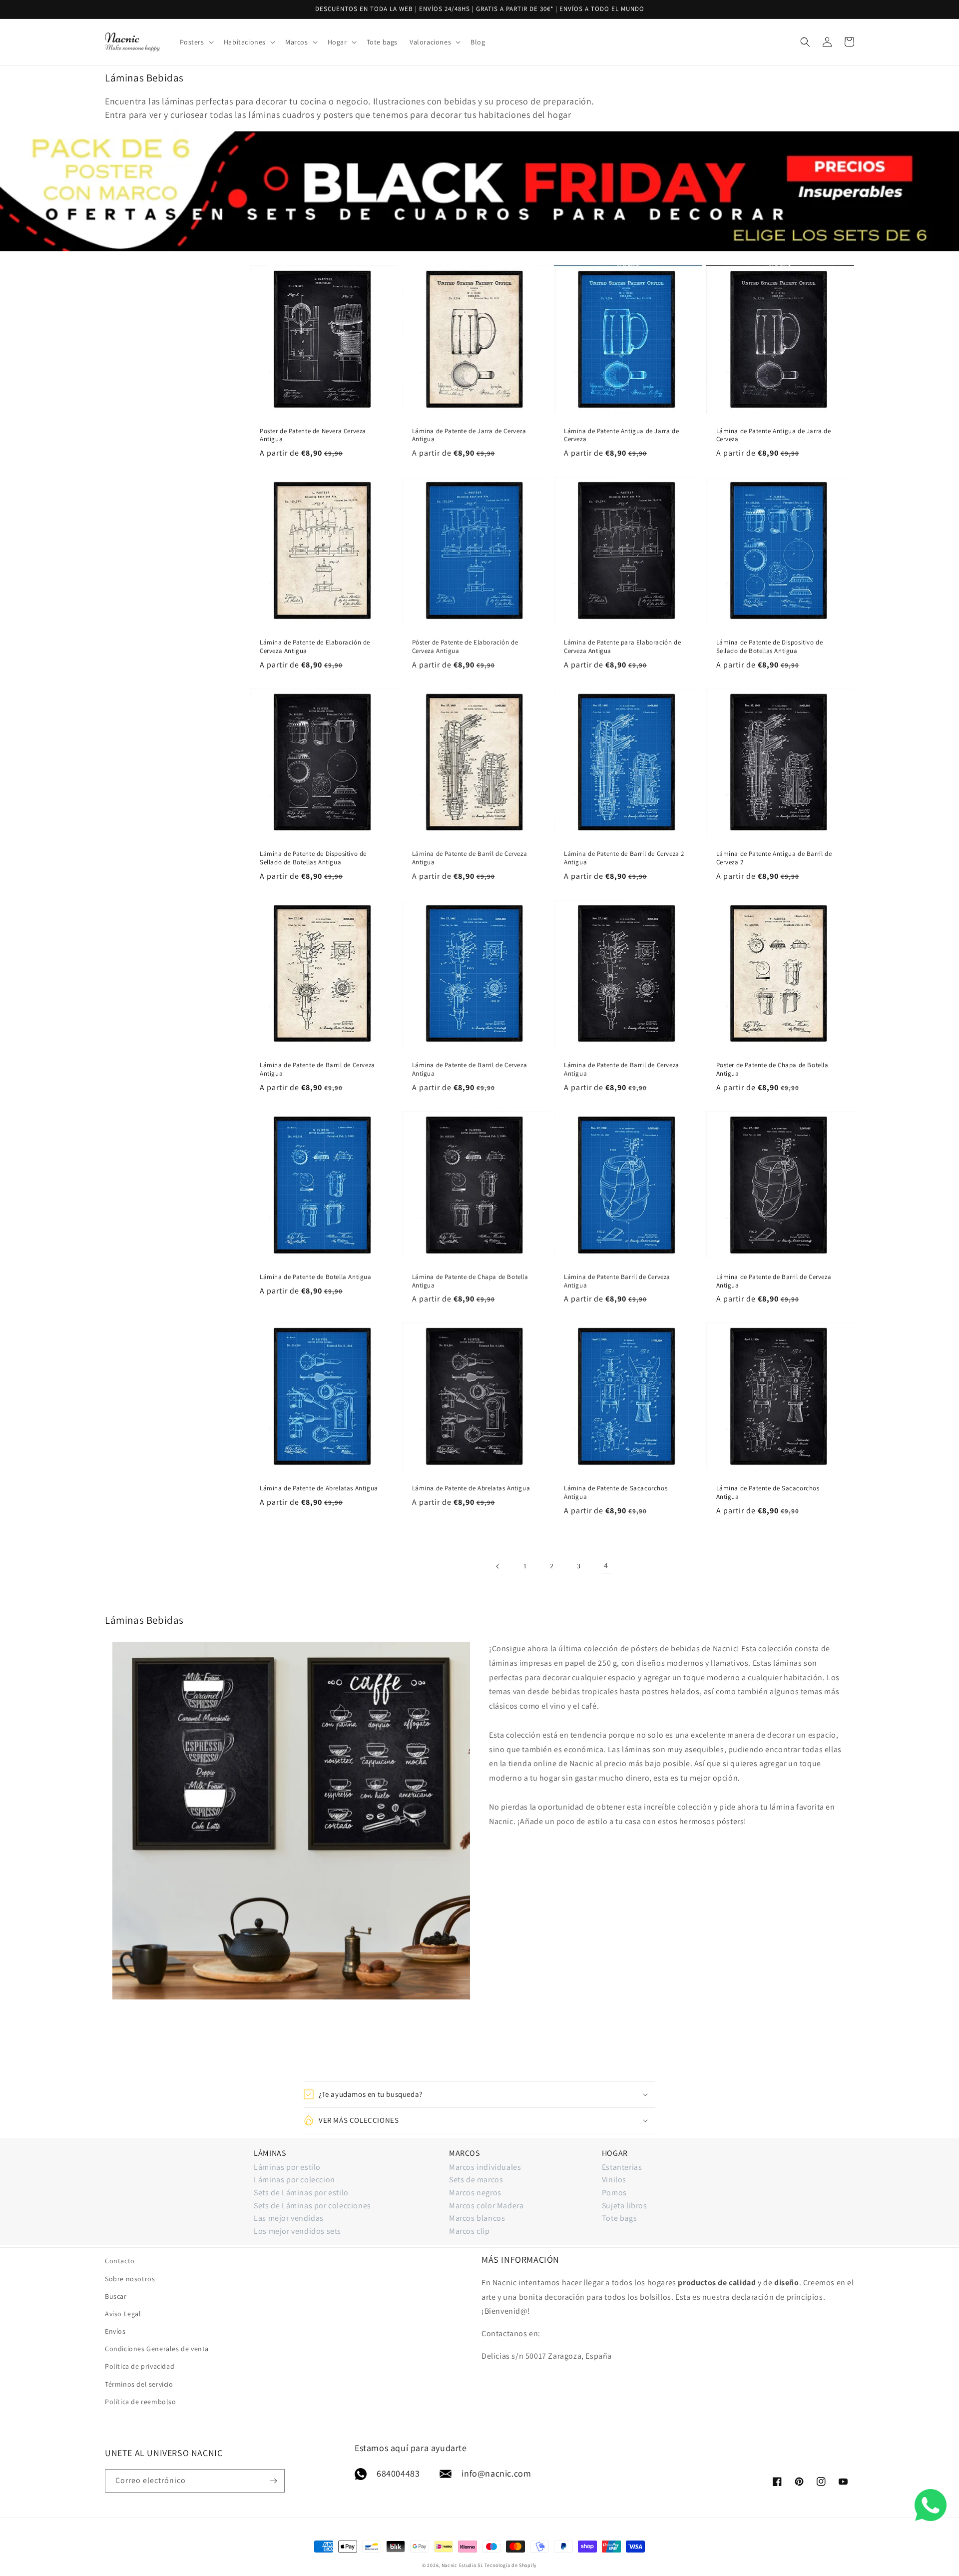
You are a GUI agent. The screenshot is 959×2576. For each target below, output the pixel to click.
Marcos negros (475, 2193)
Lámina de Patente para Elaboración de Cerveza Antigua (622, 647)
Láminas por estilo (287, 2167)
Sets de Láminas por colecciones (312, 2206)
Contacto (120, 2261)
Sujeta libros (625, 2206)
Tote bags (619, 2218)
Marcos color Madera (486, 2206)
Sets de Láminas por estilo (301, 2193)
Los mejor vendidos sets (297, 2231)
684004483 (398, 2473)
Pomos (614, 2193)
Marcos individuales (485, 2167)
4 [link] (606, 1566)
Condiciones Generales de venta (157, 2349)
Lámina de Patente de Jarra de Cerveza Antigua (469, 435)
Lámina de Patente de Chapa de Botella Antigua (470, 1281)
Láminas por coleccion (294, 2180)
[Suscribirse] (273, 2481)
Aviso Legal (123, 2314)
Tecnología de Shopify (511, 2565)
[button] (196, 42)
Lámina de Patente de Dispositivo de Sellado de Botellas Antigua (770, 647)
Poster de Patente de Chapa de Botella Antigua (772, 1069)
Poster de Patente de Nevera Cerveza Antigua (313, 435)
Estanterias (622, 2167)
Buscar (116, 2296)
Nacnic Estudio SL (463, 2565)
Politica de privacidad (140, 2366)
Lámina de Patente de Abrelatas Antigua (319, 1488)
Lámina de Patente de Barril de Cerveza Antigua (470, 858)
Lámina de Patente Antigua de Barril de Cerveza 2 (774, 858)
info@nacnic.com (496, 2473)
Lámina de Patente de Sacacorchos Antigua (616, 1493)
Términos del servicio (139, 2384)
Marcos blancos (477, 2218)
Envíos (115, 2331)
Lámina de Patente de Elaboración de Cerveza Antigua (315, 647)
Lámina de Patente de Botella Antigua (316, 1277)
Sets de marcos (476, 2180)
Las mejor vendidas (289, 2218)
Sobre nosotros (130, 2279)
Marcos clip (470, 2231)
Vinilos (614, 2180)
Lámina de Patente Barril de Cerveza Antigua (617, 1281)
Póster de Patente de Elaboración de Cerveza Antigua (465, 647)
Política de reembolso (141, 2402)
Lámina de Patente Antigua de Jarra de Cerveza (621, 435)
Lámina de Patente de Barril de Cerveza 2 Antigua (624, 858)
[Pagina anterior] (498, 1566)
